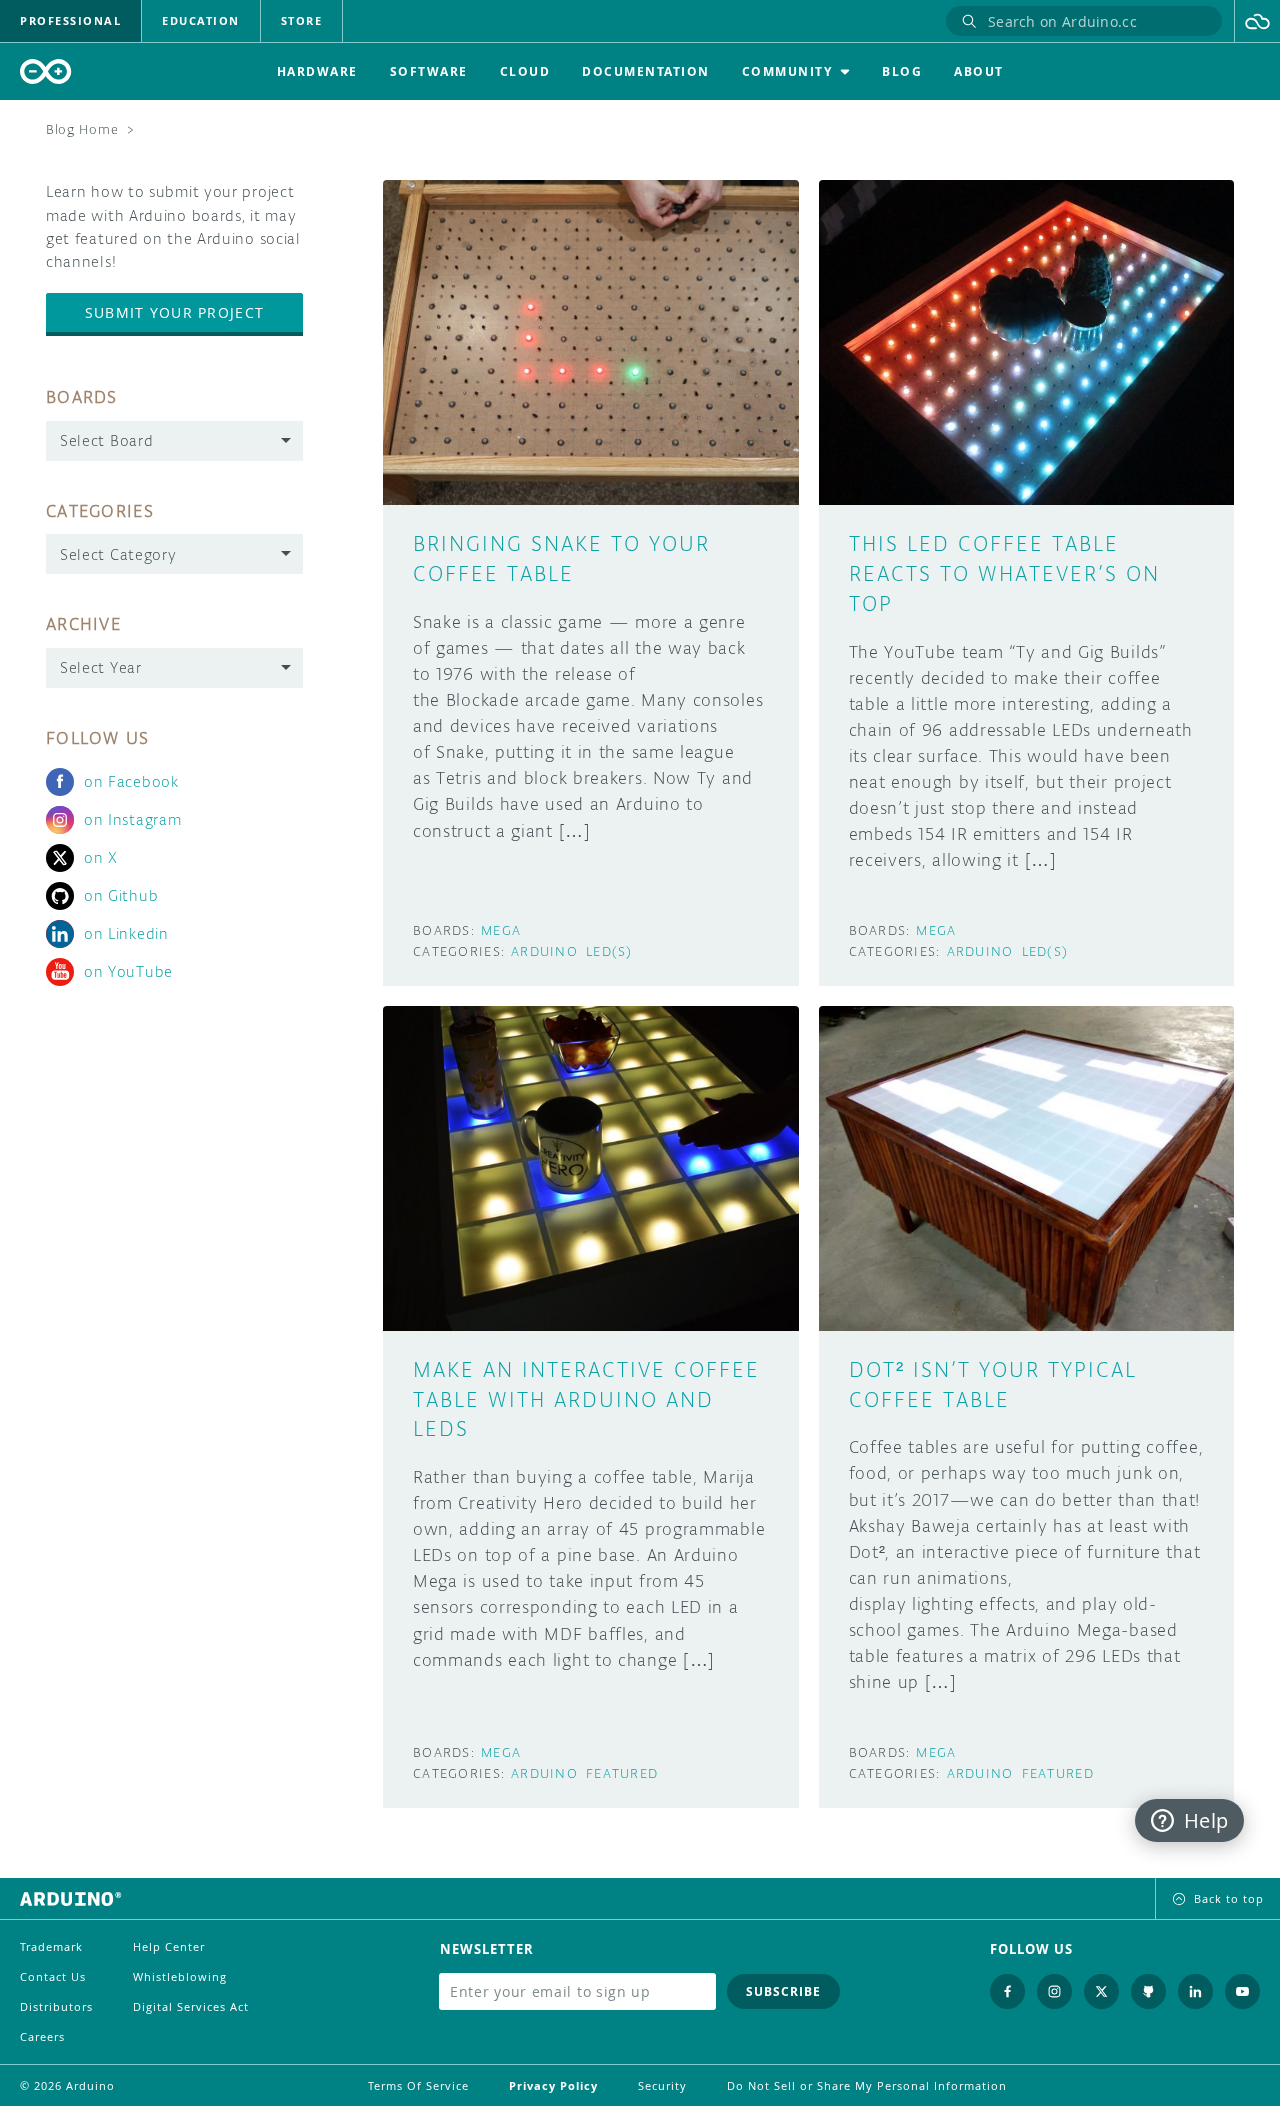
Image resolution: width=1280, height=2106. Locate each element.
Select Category (118, 554)
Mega (501, 930)
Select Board (106, 440)
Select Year (101, 667)
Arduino (544, 951)
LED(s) (609, 951)
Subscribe (783, 1991)
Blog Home (82, 129)
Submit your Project (174, 312)
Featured (622, 1773)
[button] (1257, 21)
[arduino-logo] (46, 71)
